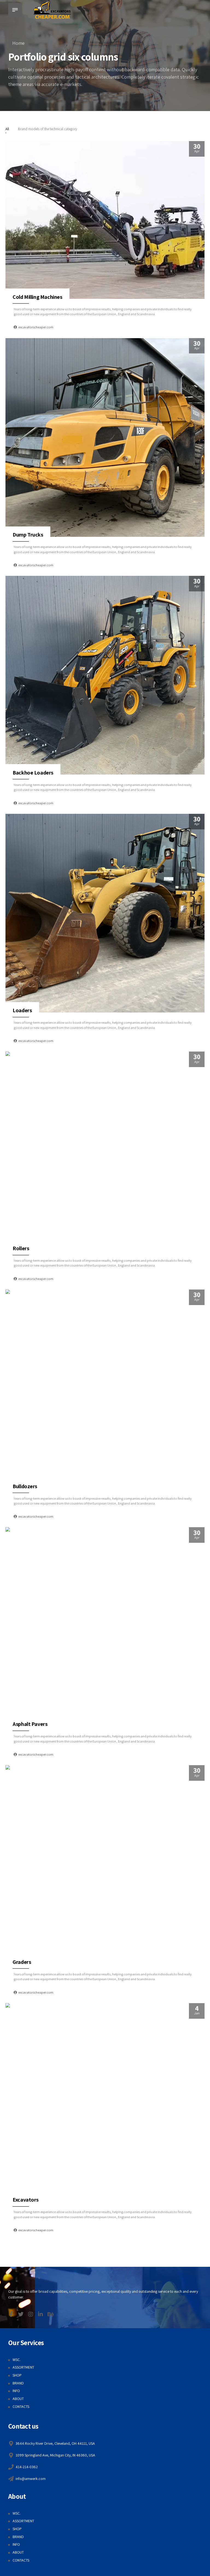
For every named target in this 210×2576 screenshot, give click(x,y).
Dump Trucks (28, 535)
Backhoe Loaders (33, 773)
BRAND (18, 2383)
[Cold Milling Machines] (105, 220)
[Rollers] (105, 1054)
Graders (22, 1962)
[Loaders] (105, 913)
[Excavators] (105, 2005)
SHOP (17, 2375)
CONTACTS (21, 2407)
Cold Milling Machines (37, 297)
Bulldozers (25, 1486)
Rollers (21, 1248)
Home (18, 43)
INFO (16, 2391)
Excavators (26, 2200)
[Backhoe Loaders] (105, 675)
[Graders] (105, 1767)
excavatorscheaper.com (36, 327)
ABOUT (18, 2399)
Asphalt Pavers (30, 1724)
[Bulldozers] (105, 1292)
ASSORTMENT (23, 2367)
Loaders (22, 1010)
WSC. (17, 2360)
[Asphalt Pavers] (105, 1529)
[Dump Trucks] (105, 437)
